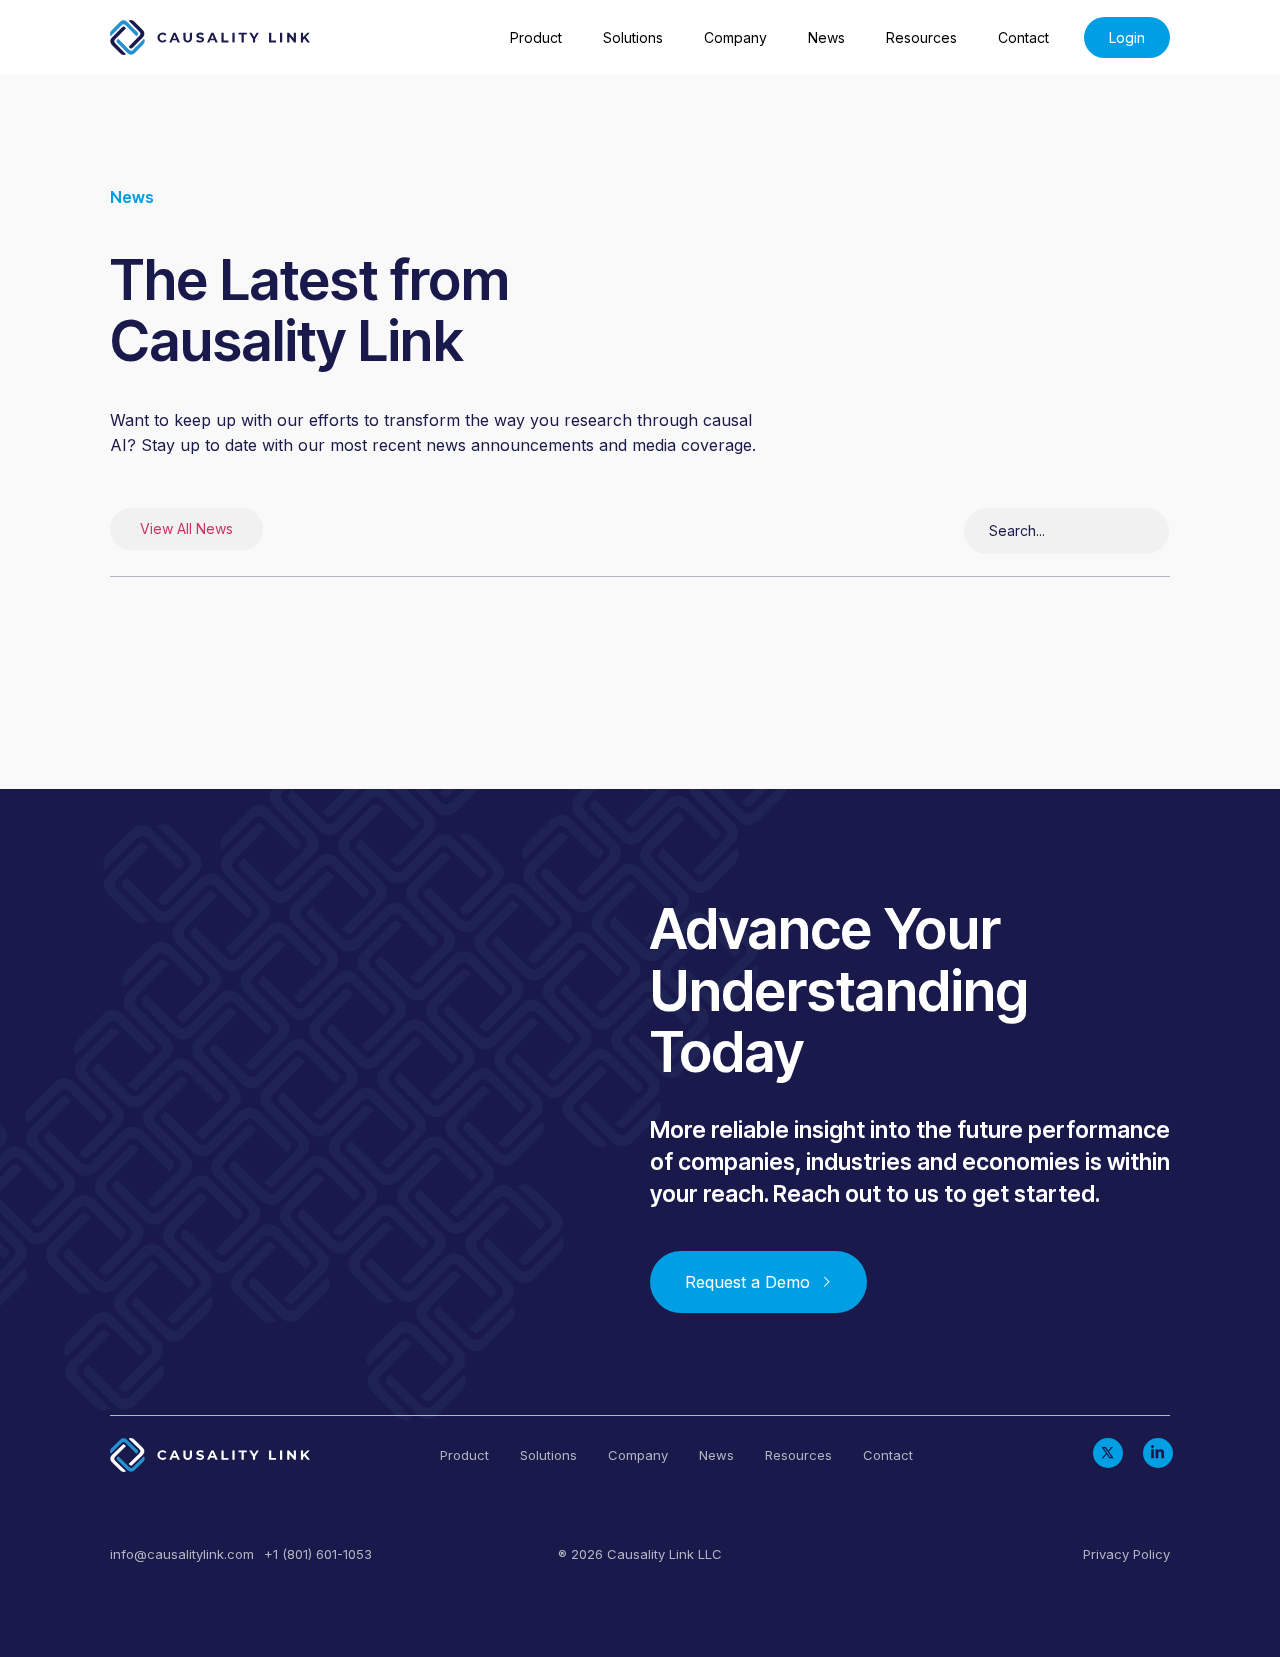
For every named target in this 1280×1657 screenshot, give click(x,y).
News (826, 37)
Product (536, 37)
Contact (1023, 37)
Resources (921, 37)
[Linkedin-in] (1158, 1453)
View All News (186, 528)
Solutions (633, 37)
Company (735, 37)
